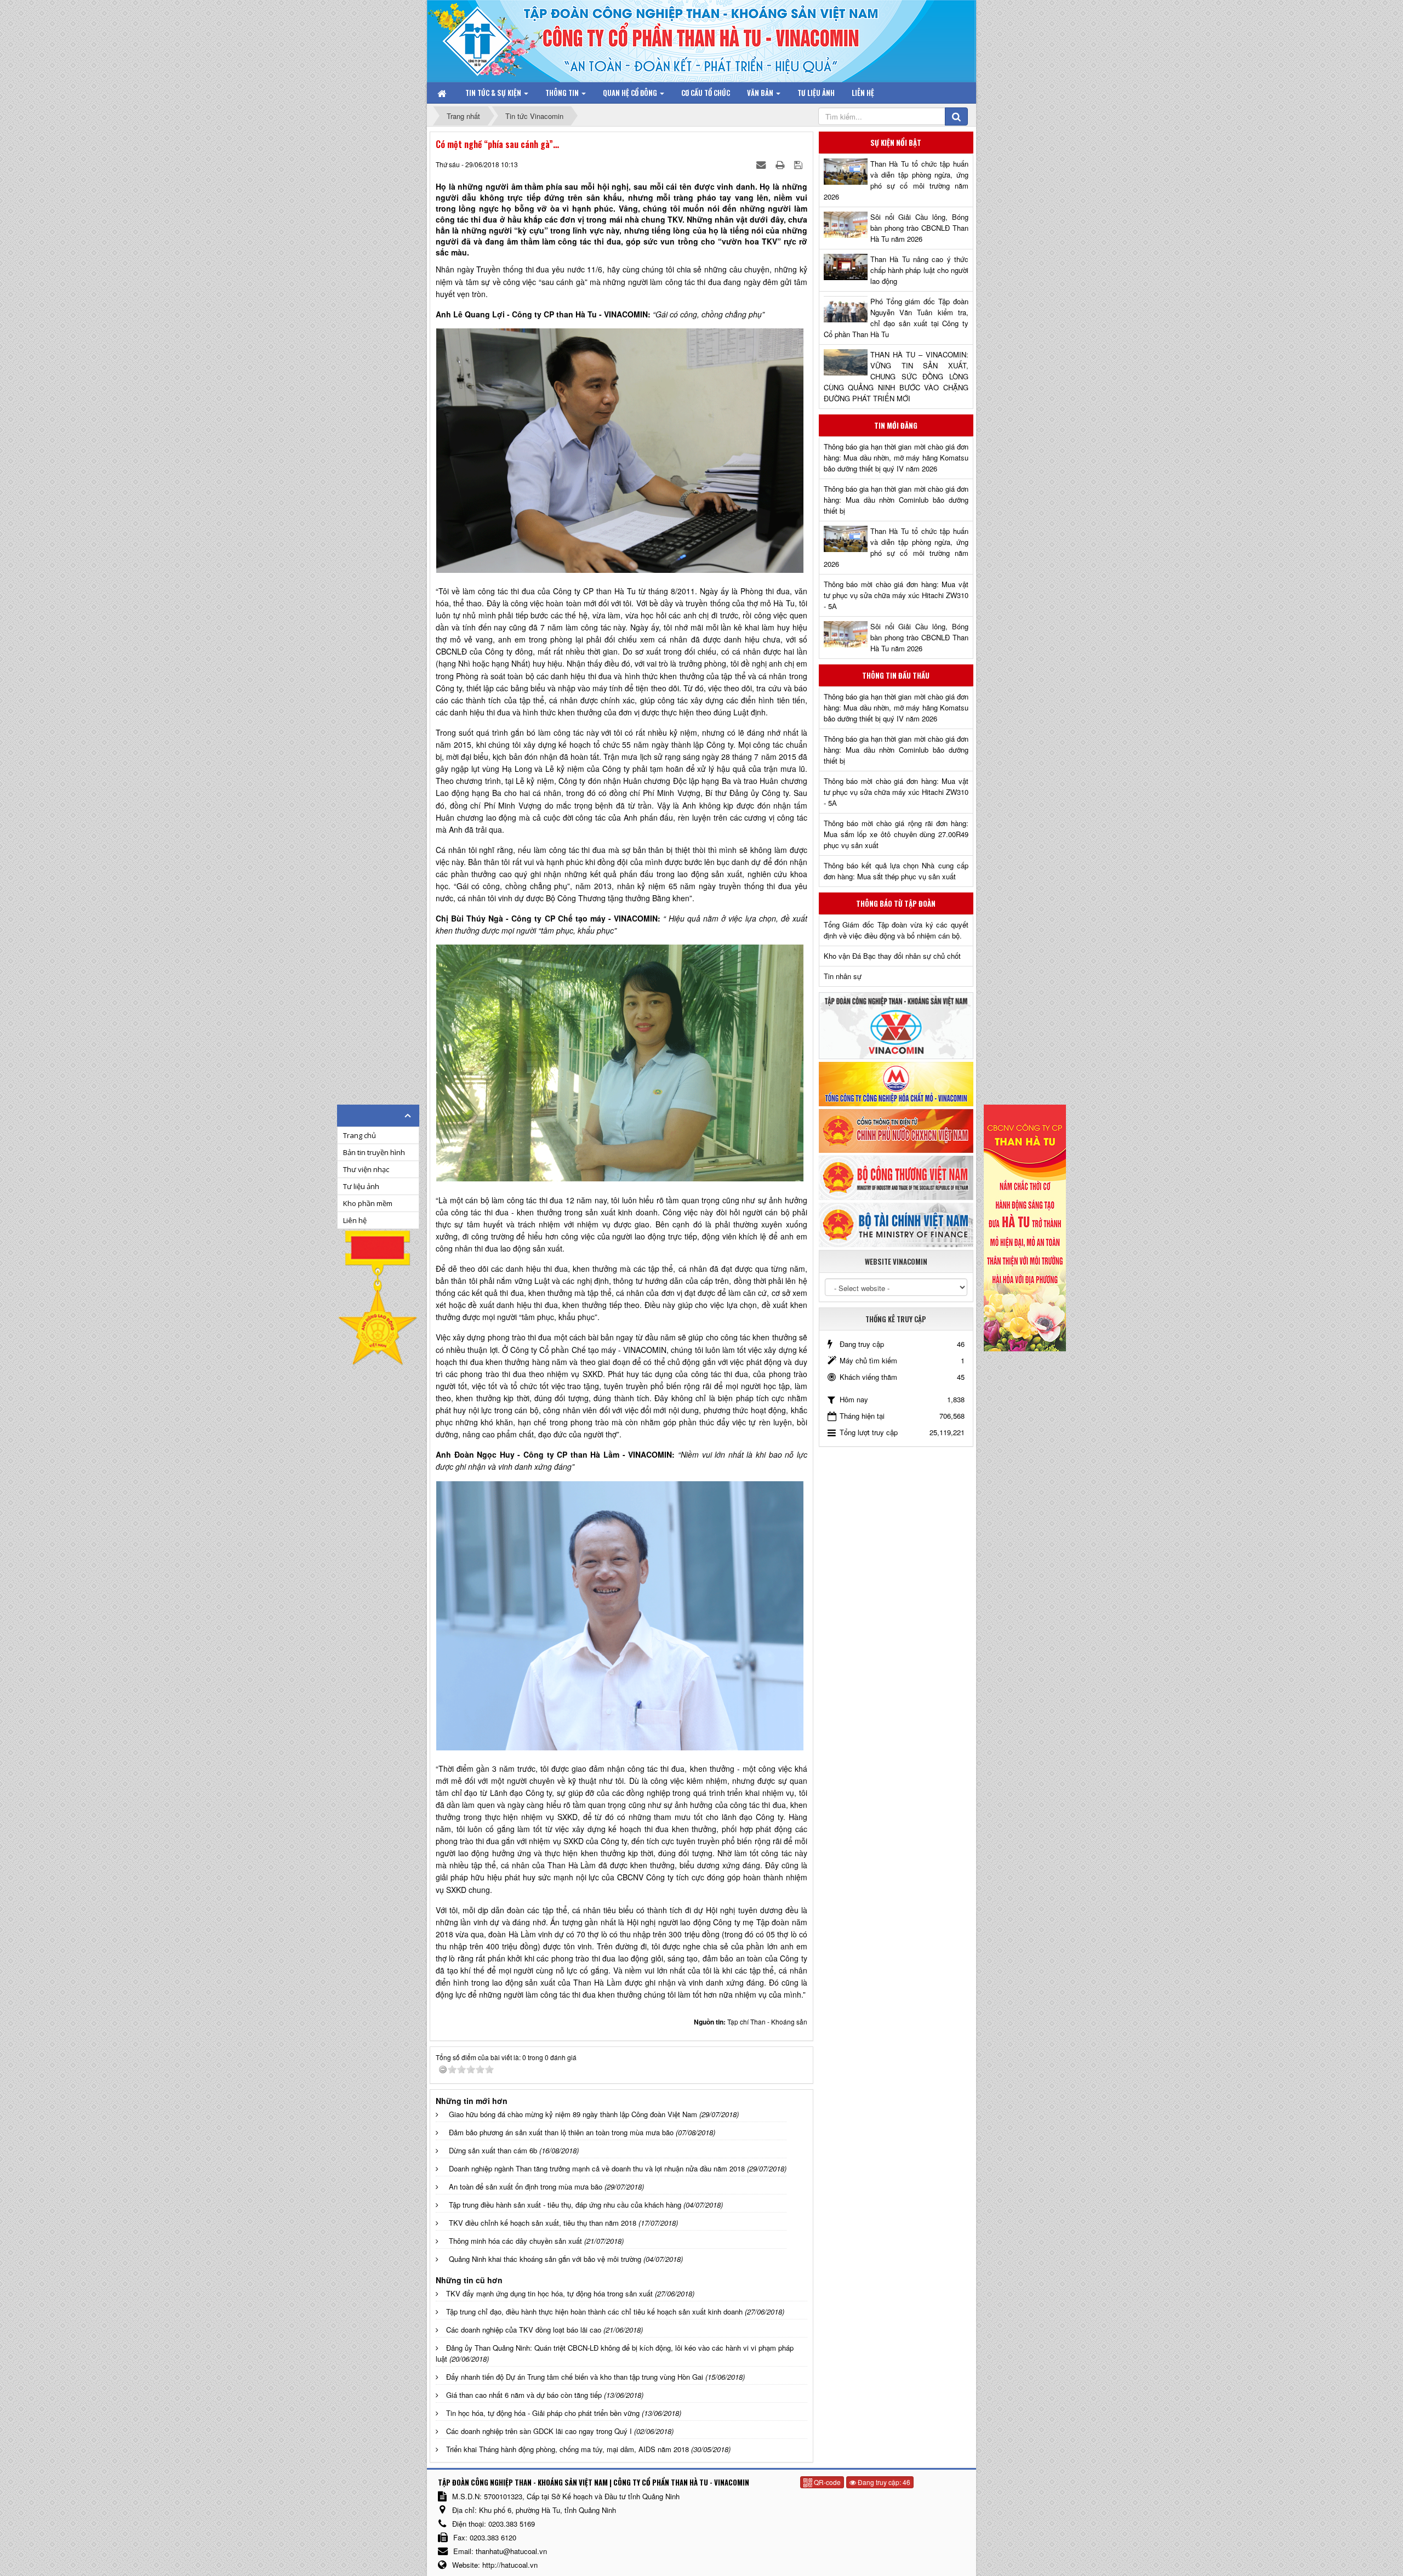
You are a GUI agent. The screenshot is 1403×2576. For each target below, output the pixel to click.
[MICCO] (896, 1083)
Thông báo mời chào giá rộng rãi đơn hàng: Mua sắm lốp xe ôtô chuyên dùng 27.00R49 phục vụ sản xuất (896, 834)
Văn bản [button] (761, 93)
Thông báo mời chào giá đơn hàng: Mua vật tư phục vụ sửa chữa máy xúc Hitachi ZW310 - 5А (896, 595)
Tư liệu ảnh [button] (816, 93)
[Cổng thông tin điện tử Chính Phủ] (896, 1130)
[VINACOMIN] (896, 1025)
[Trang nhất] (443, 93)
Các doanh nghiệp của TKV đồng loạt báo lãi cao (524, 2330)
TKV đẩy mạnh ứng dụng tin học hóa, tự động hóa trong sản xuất (549, 2293)
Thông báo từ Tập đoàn (896, 903)
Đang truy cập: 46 (883, 2482)
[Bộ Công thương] (896, 1177)
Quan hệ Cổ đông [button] (631, 93)
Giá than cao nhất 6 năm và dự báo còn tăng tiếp (524, 2395)
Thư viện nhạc (366, 1169)
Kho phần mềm (368, 1203)
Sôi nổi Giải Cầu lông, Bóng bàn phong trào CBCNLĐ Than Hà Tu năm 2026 (919, 228)
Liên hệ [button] (863, 93)
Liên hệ (355, 1220)
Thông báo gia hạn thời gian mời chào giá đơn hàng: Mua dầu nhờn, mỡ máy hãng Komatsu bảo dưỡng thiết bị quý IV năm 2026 (896, 457)
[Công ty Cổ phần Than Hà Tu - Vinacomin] (485, 38)
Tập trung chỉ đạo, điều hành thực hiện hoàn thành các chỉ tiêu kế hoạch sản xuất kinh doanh (594, 2311)
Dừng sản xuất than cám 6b (493, 2150)
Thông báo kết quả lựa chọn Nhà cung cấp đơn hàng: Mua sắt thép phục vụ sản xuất (896, 871)
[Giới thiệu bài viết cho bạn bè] (762, 164)
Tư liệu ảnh (361, 1186)
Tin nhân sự (843, 976)
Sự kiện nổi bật (896, 143)
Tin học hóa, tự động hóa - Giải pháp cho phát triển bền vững (543, 2413)
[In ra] (781, 164)
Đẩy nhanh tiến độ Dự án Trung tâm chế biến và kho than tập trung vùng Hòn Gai (575, 2377)
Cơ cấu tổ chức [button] (706, 93)
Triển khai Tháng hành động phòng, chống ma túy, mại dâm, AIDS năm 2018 (568, 2449)
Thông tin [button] (563, 93)
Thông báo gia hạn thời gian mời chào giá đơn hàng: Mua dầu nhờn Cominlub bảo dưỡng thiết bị (896, 500)
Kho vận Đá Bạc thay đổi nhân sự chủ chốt (892, 956)
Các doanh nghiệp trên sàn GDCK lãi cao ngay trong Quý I (539, 2431)
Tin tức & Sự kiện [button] (494, 93)
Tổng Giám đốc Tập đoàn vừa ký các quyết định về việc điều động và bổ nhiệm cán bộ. (896, 930)
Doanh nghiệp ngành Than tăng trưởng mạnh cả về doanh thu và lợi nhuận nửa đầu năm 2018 (597, 2168)
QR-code (826, 2482)
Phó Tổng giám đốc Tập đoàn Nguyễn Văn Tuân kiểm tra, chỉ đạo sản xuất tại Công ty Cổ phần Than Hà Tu (896, 318)
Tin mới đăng (896, 425)
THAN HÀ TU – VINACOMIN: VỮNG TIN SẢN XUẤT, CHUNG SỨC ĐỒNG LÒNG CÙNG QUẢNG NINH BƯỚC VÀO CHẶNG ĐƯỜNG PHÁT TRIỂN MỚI (896, 376)
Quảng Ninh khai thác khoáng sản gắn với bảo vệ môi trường (545, 2259)
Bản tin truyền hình (374, 1152)
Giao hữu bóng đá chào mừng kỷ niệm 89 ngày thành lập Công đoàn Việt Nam (573, 2114)
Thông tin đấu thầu (896, 675)
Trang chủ (360, 1135)
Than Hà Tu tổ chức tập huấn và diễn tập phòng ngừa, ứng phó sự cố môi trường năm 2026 (896, 180)
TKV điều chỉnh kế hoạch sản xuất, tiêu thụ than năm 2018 (543, 2223)
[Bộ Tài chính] (896, 1224)
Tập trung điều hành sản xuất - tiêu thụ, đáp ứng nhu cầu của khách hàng (565, 2205)
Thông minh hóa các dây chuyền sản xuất (515, 2241)
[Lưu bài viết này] (799, 164)
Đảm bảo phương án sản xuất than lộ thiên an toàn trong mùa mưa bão (561, 2132)
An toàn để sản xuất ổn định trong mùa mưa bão (526, 2187)
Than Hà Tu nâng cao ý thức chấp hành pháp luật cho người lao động (919, 270)
